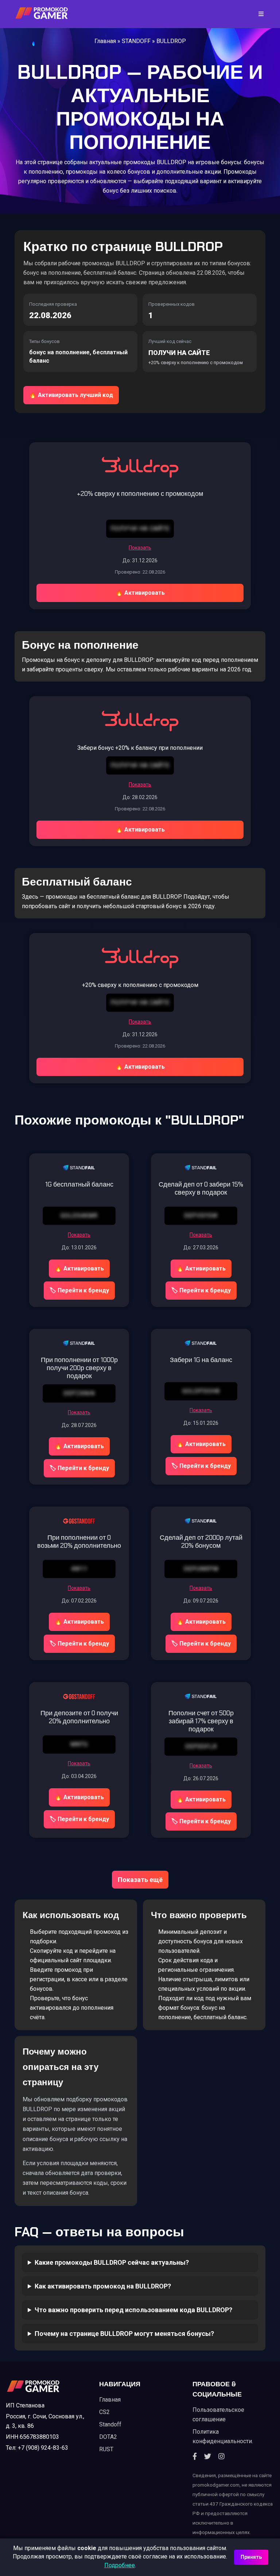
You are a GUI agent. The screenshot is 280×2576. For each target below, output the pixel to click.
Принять (251, 2557)
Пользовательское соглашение (218, 2415)
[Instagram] (221, 2457)
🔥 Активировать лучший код (71, 395)
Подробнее (120, 2565)
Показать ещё (140, 1880)
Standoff (110, 2424)
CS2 (104, 2412)
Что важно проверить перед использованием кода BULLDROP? (133, 2310)
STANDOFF (136, 41)
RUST (106, 2449)
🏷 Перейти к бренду (79, 1290)
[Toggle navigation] (259, 14)
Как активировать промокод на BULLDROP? (103, 2286)
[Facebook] (195, 2457)
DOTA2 (108, 2437)
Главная (105, 41)
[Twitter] (208, 2457)
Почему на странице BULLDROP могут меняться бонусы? (124, 2334)
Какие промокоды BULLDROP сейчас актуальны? (112, 2262)
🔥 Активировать (140, 593)
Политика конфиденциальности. (223, 2436)
